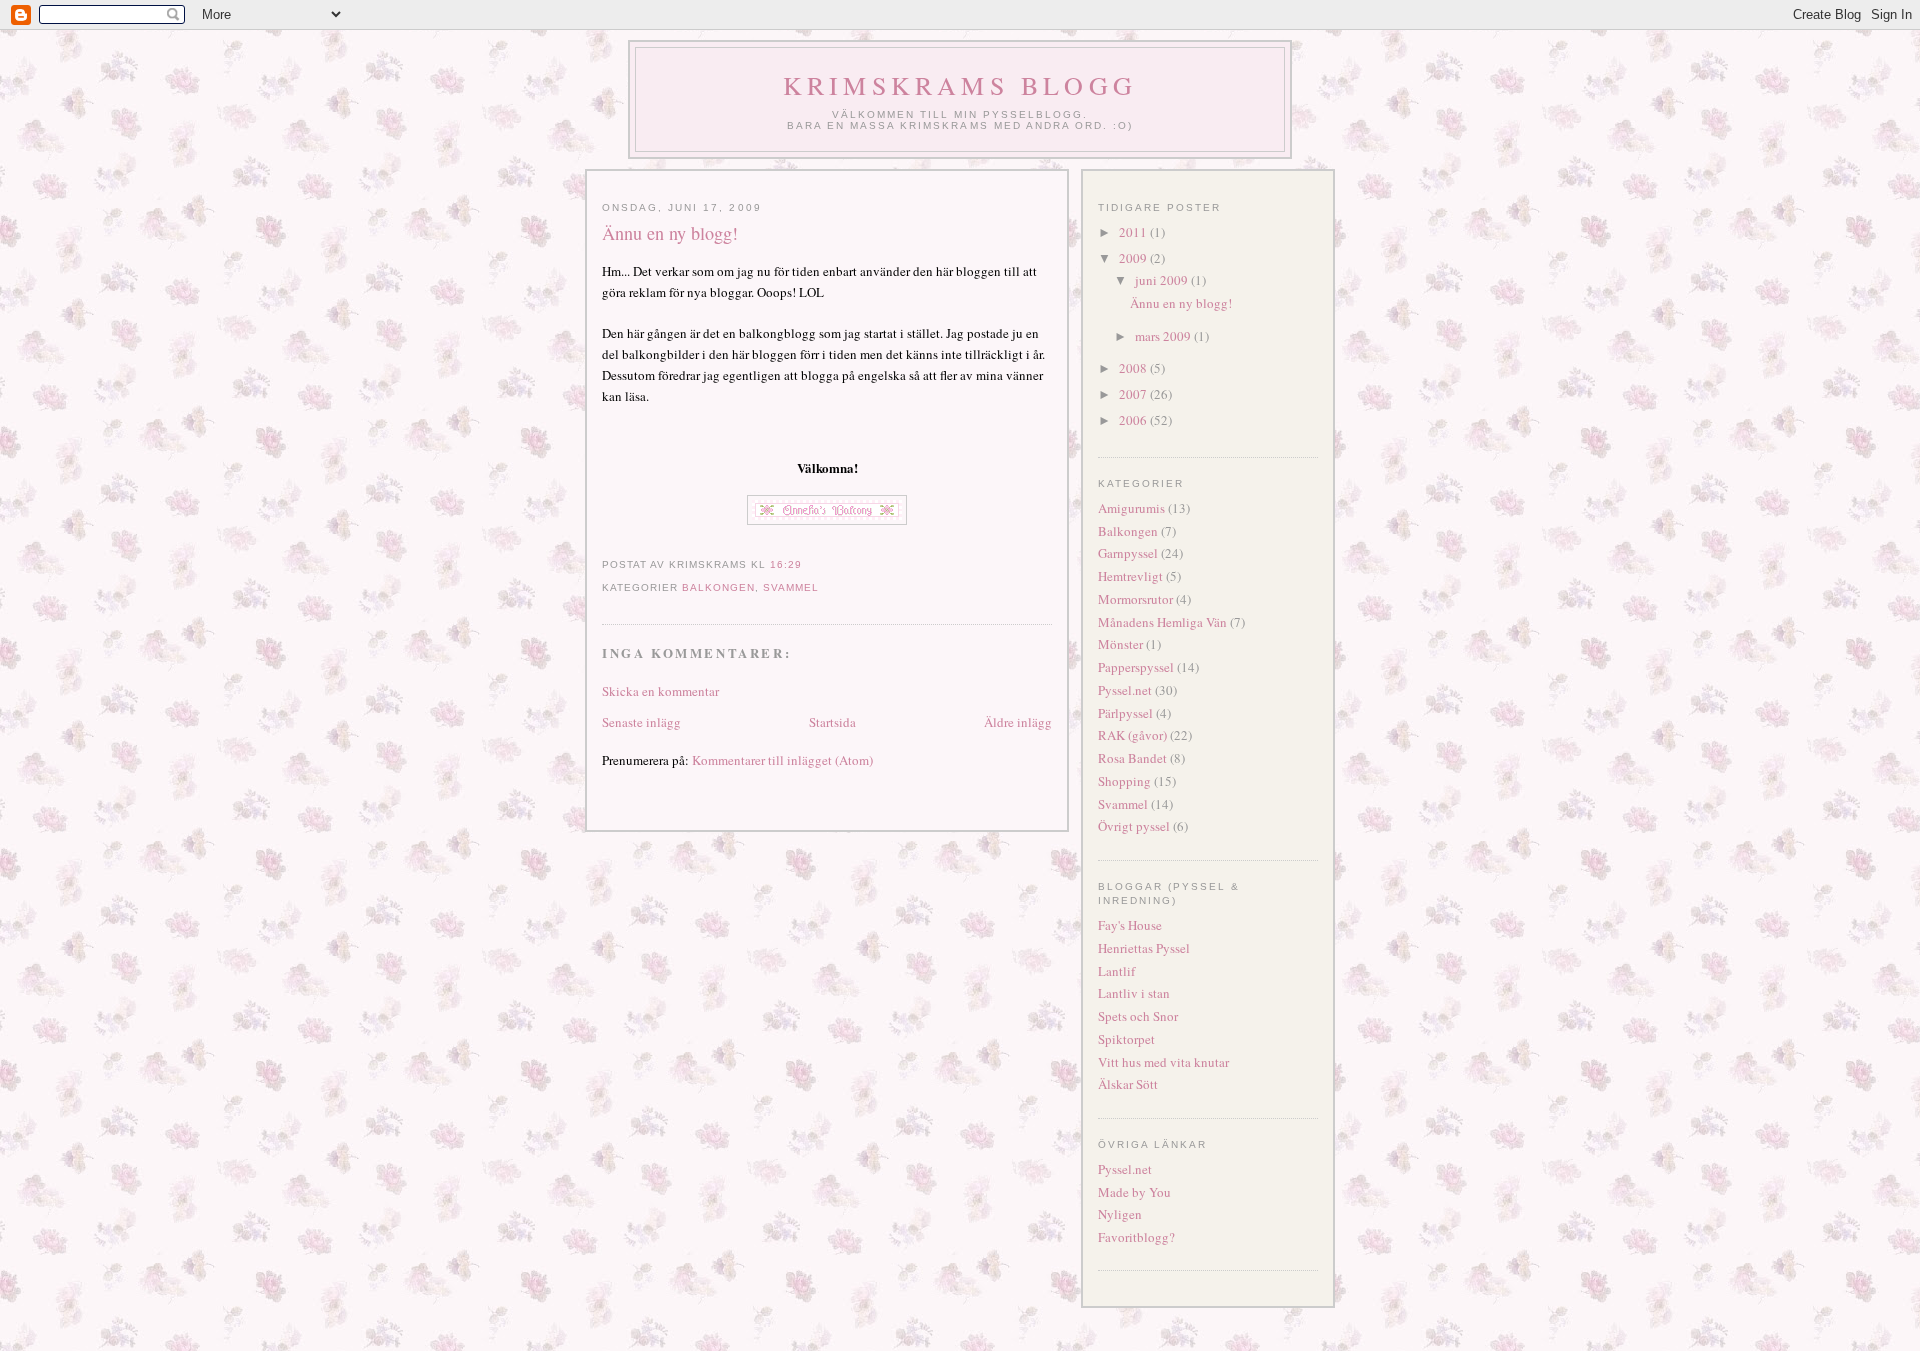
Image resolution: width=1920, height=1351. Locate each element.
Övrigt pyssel (1134, 826)
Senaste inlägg (641, 722)
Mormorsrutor (1135, 599)
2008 (1134, 368)
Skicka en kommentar (660, 691)
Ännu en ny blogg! (670, 233)
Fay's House (1130, 925)
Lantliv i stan (1134, 993)
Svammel (791, 587)
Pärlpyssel (1125, 713)
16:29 (786, 564)
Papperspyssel (1136, 667)
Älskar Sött (1128, 1084)
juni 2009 (1163, 280)
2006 (1134, 420)
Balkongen (718, 587)
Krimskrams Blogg (960, 85)
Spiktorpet (1126, 1039)
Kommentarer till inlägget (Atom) (782, 760)
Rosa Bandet (1132, 758)
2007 (1134, 394)
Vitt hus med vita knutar (1163, 1062)
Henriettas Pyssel (1144, 948)
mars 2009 (1164, 336)
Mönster (1120, 644)
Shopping (1124, 781)
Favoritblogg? (1136, 1237)
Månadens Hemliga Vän (1162, 622)
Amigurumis (1131, 508)
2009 (1134, 258)
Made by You (1134, 1192)
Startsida (832, 722)
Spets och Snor (1138, 1016)
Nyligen (1120, 1214)
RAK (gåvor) (1132, 735)
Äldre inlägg (1018, 722)
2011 (1134, 232)
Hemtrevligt (1130, 576)
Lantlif (1116, 971)
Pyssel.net (1125, 690)
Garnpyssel (1128, 553)
